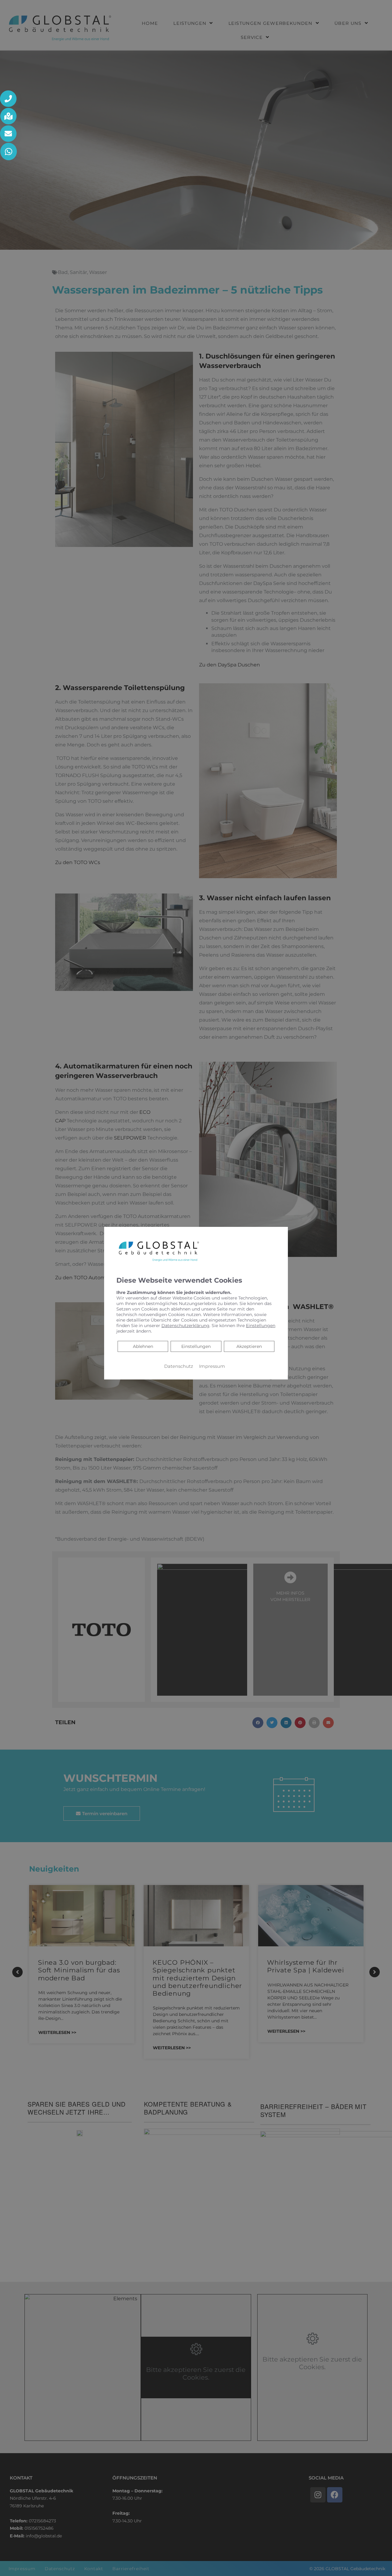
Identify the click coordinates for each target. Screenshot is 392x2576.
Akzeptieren (249, 1346)
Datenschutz (179, 1366)
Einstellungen (196, 1346)
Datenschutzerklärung (185, 1326)
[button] (9, 99)
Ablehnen (143, 1346)
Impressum (212, 1366)
